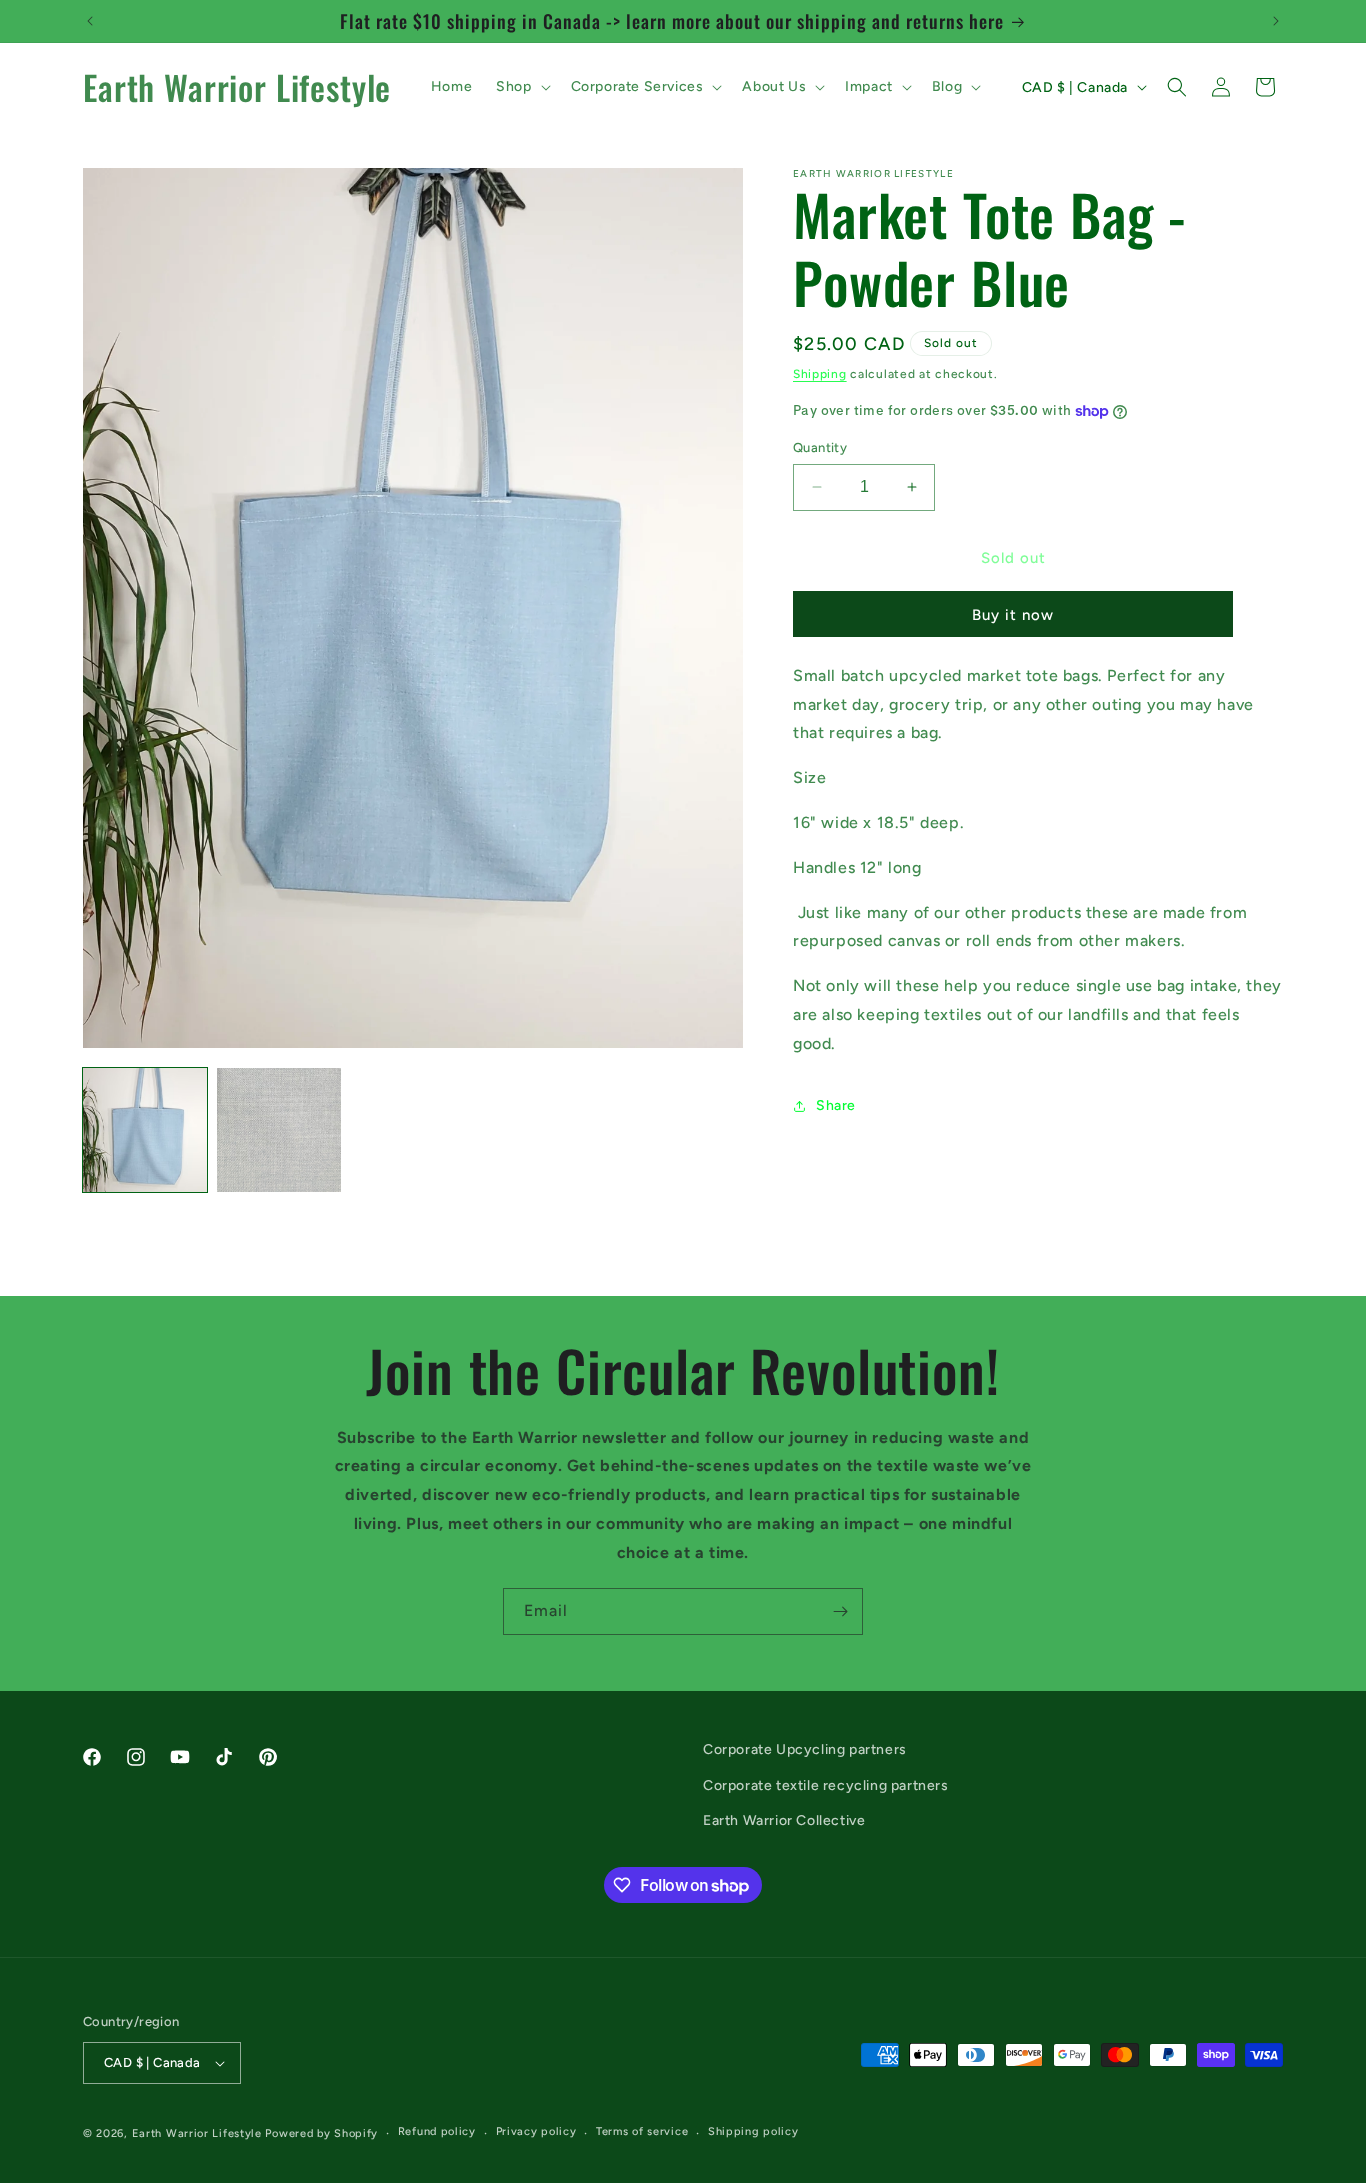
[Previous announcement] (90, 21)
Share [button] (836, 1105)
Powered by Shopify (321, 2133)
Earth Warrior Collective (784, 1819)
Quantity (820, 447)
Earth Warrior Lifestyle (197, 2133)
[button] (521, 87)
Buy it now (1013, 615)
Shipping (820, 374)
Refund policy (437, 2132)
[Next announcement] (1276, 21)
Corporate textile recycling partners (826, 1784)
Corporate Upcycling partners (805, 1749)
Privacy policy (536, 2132)
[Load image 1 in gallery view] (145, 1130)
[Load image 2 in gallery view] (279, 1130)
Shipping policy (753, 2132)
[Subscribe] (840, 1611)
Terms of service (642, 2132)
